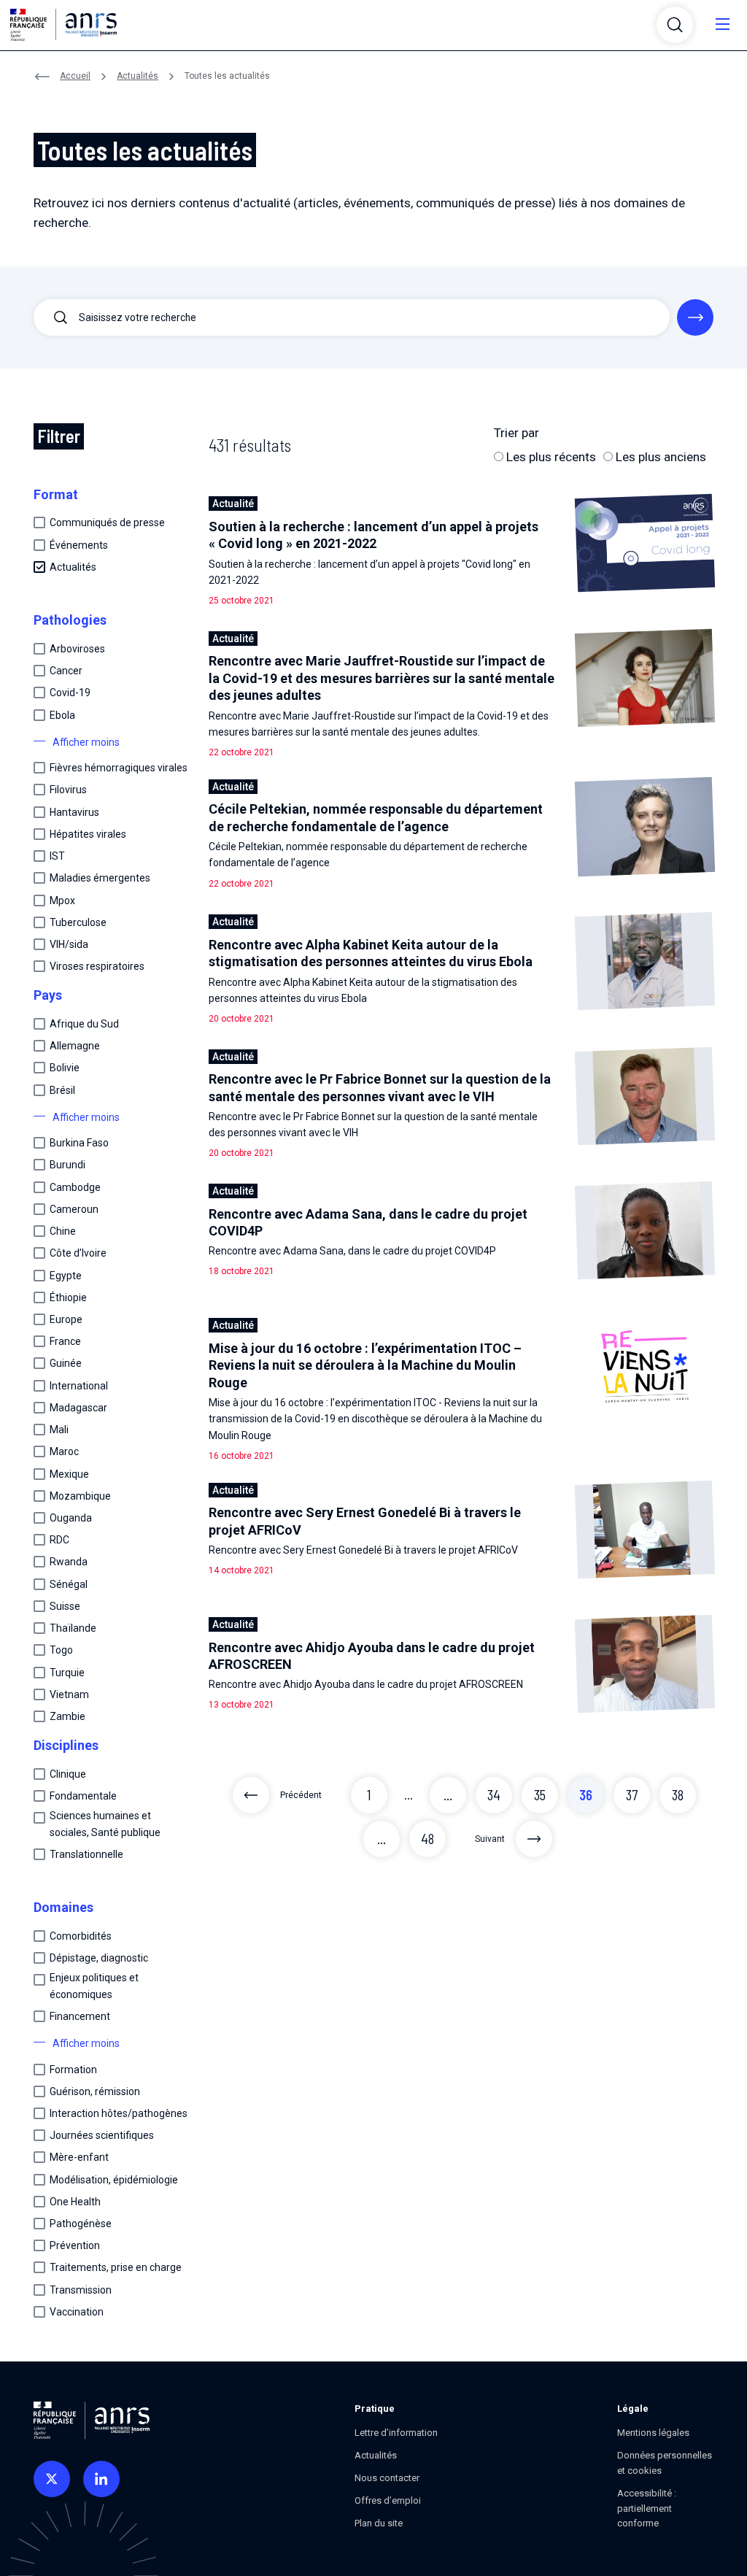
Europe (66, 1319)
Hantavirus (74, 812)
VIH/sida (69, 944)
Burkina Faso (79, 1143)
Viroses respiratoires (97, 966)
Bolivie (65, 1068)
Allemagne (75, 1046)
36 (586, 1795)
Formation (73, 2070)
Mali (59, 1430)
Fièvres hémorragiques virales (119, 768)
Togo (61, 1650)
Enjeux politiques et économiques (94, 1986)
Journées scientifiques (102, 2135)
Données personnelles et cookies (665, 2463)
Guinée (66, 1363)
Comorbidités (81, 1936)
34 (494, 1795)
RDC (59, 1540)
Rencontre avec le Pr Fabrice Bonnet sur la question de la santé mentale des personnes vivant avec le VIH (380, 1087)
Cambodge (75, 1187)
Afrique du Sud (84, 1024)
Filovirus (68, 790)
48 (427, 1839)
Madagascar (78, 1408)
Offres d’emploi (388, 2500)
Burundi (67, 1165)
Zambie (67, 1716)
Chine (63, 1231)
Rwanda (69, 1562)
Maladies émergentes (100, 878)
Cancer (66, 671)
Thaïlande (73, 1628)
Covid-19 (70, 693)
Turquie (67, 1673)
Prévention (75, 2245)
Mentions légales (653, 2433)
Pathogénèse (81, 2224)
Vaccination (77, 2312)
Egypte (66, 1276)
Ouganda (71, 1518)
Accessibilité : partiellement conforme (647, 2508)
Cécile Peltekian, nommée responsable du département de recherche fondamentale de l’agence (376, 817)
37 (632, 1795)
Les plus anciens (659, 457)
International (79, 1386)
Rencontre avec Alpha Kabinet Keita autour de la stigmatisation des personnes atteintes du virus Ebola (371, 953)
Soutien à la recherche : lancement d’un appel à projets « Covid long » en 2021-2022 (373, 535)
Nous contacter (387, 2478)
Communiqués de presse (107, 522)
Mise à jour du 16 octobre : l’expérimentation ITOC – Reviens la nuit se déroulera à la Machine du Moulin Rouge (365, 1365)
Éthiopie (68, 1297)
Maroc (64, 1451)
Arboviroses (77, 649)
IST (57, 856)
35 (540, 1795)
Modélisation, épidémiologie (114, 2180)
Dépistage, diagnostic (99, 1958)
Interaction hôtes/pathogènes (119, 2113)
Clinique (68, 1774)
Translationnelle (86, 1854)
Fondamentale (83, 1796)
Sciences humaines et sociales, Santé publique (105, 1824)
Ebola (62, 715)
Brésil (62, 1090)
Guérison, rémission (95, 2091)
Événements (79, 545)
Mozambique (80, 1496)
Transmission (81, 2290)
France (65, 1341)
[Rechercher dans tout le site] (695, 317)
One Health (75, 2202)
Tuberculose (78, 922)
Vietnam (69, 1694)
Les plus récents (550, 457)
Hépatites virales (88, 834)
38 (678, 1795)
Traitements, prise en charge (116, 2267)
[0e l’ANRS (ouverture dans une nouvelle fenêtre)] (52, 2479)
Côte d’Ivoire (78, 1253)
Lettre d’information (396, 2433)
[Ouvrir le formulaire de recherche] (675, 25)
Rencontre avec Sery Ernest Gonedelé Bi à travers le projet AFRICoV (365, 1521)
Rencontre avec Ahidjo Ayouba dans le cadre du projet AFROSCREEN (372, 1656)
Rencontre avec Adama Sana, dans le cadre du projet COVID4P (368, 1222)
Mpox (62, 901)
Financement (80, 2016)
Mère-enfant (79, 2157)
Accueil (75, 76)
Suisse (65, 1606)
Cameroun (74, 1209)
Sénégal (69, 1584)
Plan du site (379, 2523)
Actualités (138, 76)
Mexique (69, 1474)
